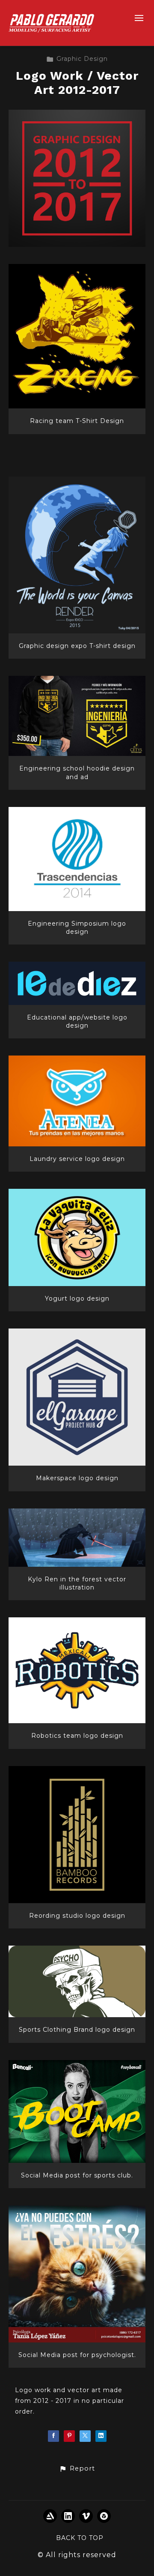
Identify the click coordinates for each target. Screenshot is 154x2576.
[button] (77, 2469)
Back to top (80, 2538)
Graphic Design (82, 59)
